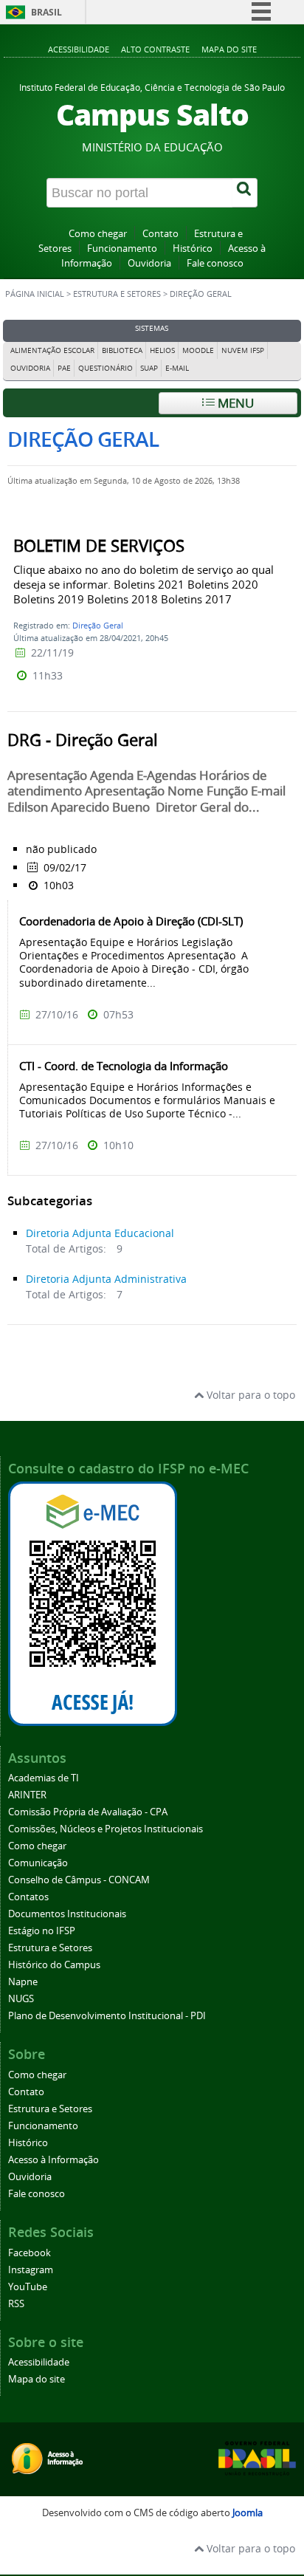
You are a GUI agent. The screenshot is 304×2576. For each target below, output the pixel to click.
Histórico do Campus (54, 1965)
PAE (64, 368)
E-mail (177, 368)
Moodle (198, 350)
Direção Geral (98, 625)
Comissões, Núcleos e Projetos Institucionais (106, 1829)
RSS (16, 2304)
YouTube (28, 2287)
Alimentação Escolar (52, 350)
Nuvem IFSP (243, 350)
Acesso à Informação (53, 2160)
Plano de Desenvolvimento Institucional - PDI (107, 2016)
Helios (162, 350)
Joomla (248, 2513)
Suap (149, 368)
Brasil (46, 12)
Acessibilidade (79, 49)
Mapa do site (229, 49)
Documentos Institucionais (67, 1914)
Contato (160, 234)
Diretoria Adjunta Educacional (100, 1233)
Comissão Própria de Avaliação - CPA (88, 1812)
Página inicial (35, 294)
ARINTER (27, 1795)
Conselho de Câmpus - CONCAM (79, 1880)
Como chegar (98, 234)
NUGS (21, 1999)
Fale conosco (215, 263)
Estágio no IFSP (42, 1931)
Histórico (193, 249)
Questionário (106, 368)
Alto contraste (155, 49)
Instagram (31, 2270)
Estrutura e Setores (117, 294)
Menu (234, 403)
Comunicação (38, 1863)
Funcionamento (122, 249)
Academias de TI (44, 1778)
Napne (23, 1982)
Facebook (30, 2253)
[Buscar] (245, 193)
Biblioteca (122, 350)
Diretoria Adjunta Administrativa (106, 1279)
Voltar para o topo (249, 1395)
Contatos (28, 1897)
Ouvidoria (149, 263)
